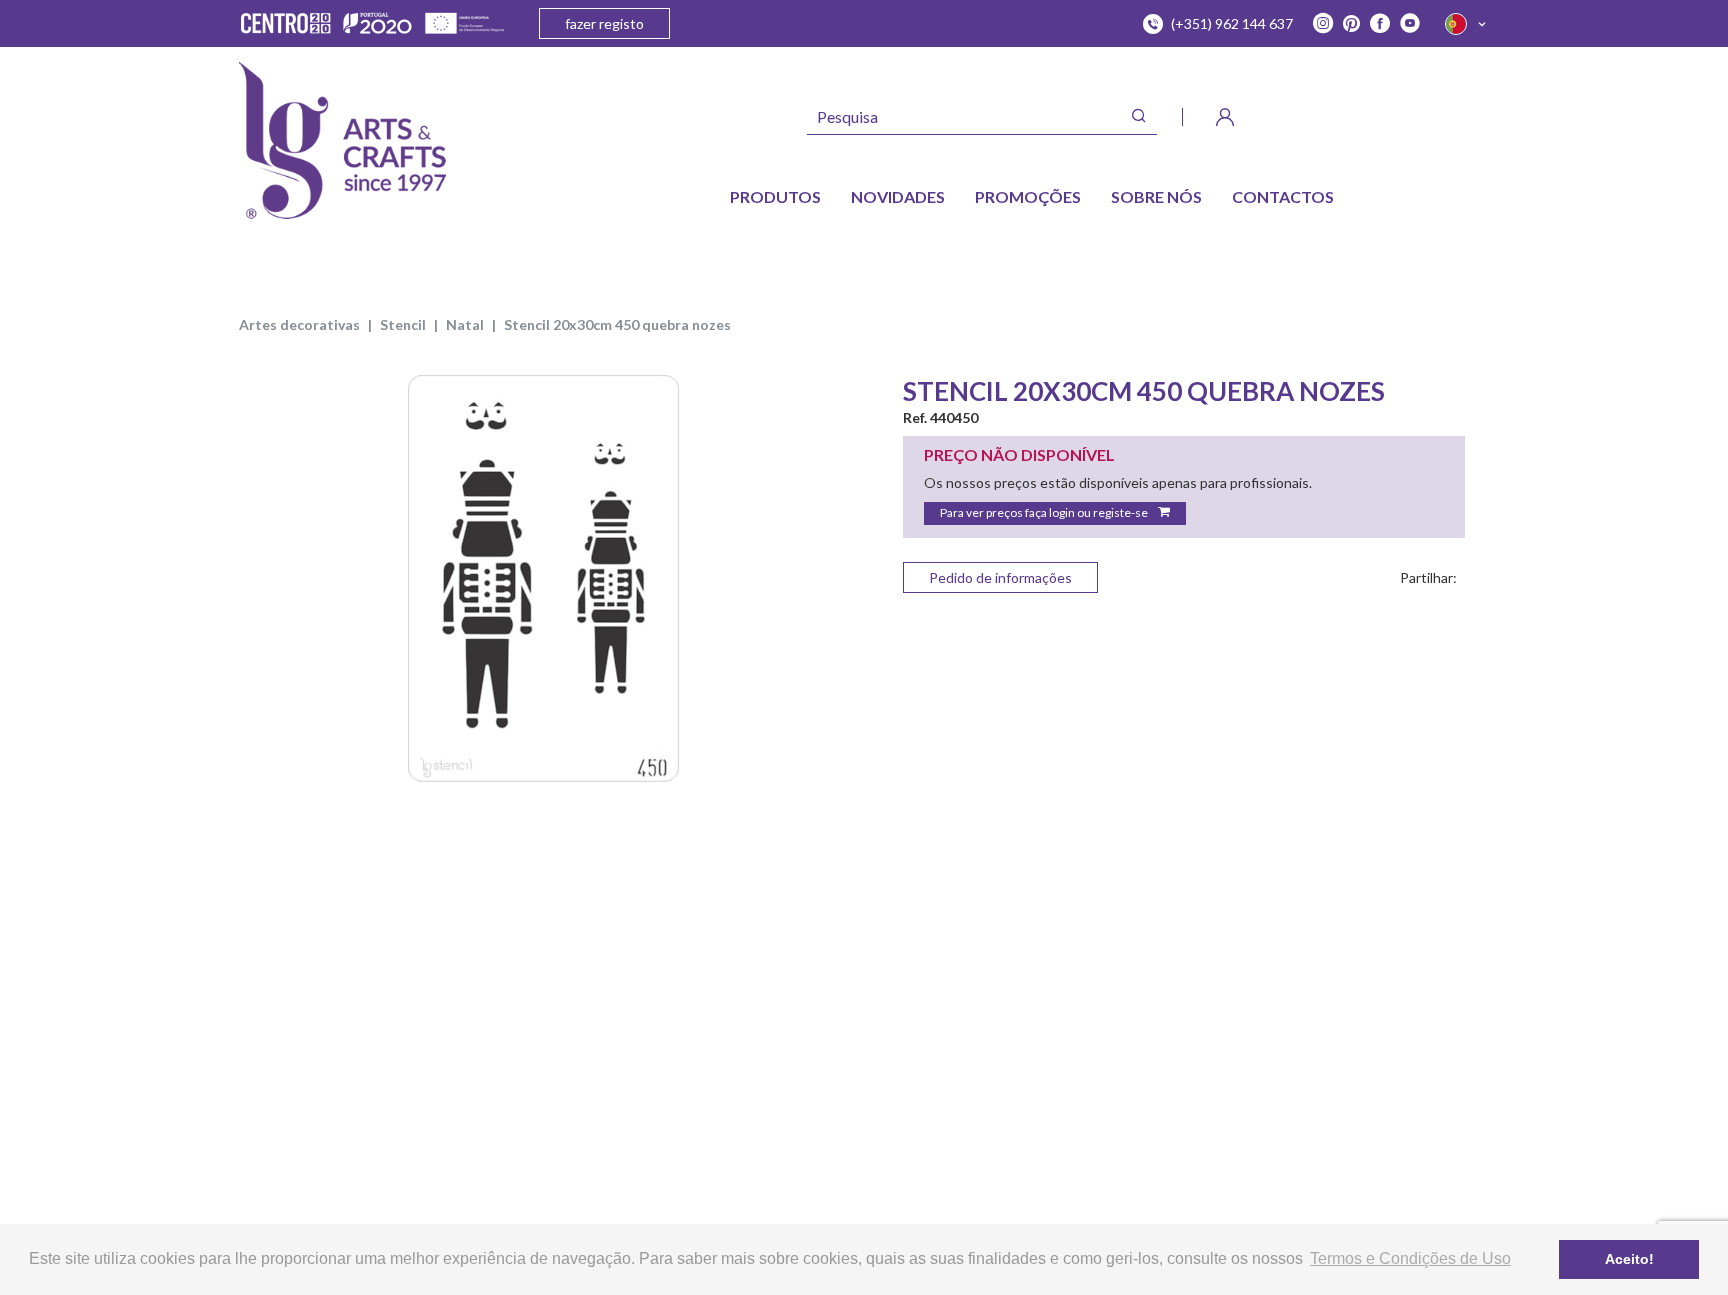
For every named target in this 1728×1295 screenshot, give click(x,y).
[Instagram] (1323, 24)
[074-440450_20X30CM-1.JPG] (544, 578)
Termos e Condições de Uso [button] (1410, 1258)
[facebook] (1380, 24)
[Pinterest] (1351, 24)
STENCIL (403, 324)
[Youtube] (1410, 24)
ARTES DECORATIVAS (299, 324)
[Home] (342, 140)
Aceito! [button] (1629, 1259)
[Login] (1225, 117)
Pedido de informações (1000, 577)
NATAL (465, 324)
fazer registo (604, 23)
